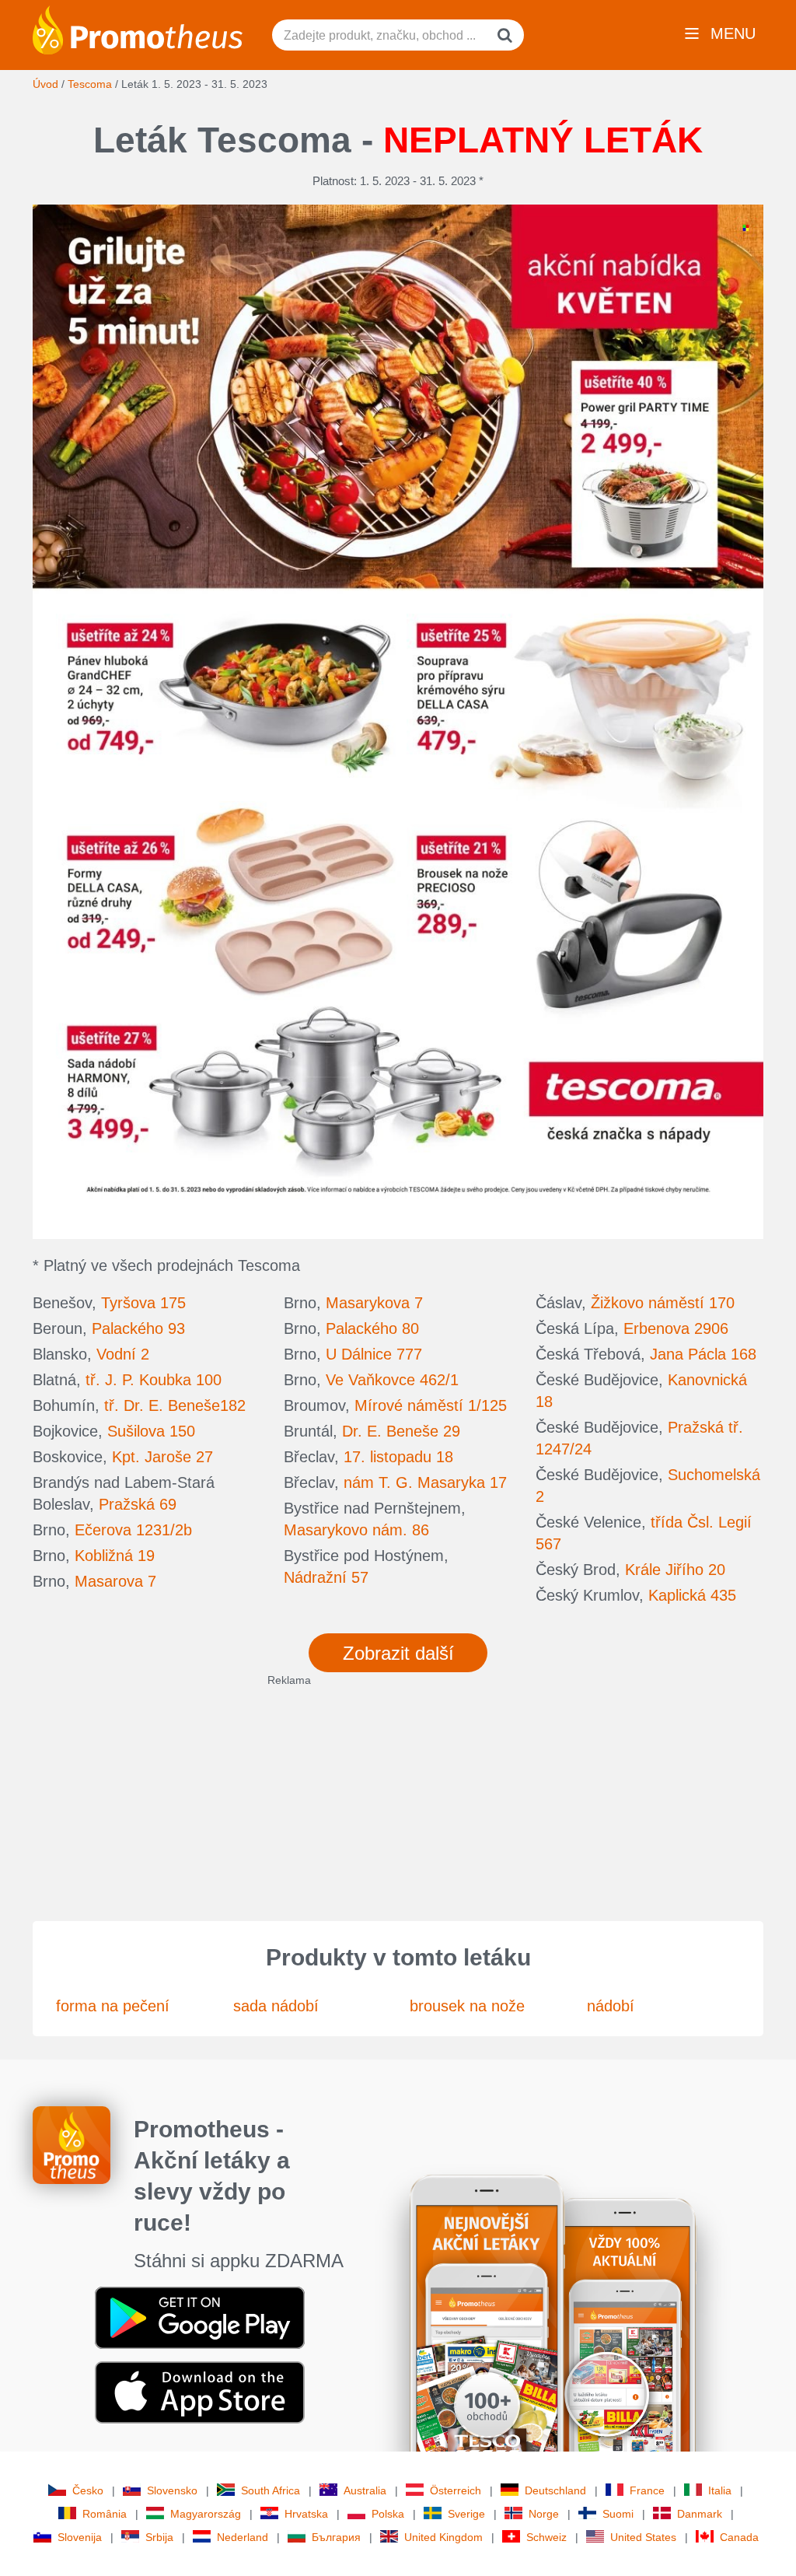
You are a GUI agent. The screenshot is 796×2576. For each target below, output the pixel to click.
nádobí (611, 2006)
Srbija (159, 2537)
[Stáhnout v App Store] (200, 2392)
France (647, 2490)
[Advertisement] (398, 1797)
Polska (388, 2514)
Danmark (700, 2514)
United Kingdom (443, 2537)
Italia (720, 2490)
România (105, 2514)
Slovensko (172, 2490)
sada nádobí (276, 2006)
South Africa (271, 2490)
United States (643, 2537)
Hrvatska (306, 2514)
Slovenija (80, 2537)
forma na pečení (113, 2006)
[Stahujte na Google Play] (200, 2317)
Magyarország (206, 2514)
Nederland (243, 2537)
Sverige (466, 2514)
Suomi (618, 2514)
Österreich (456, 2490)
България (336, 2537)
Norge (544, 2514)
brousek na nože (467, 2006)
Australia (365, 2490)
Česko (88, 2490)
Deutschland (555, 2490)
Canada (739, 2537)
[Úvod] (138, 29)
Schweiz (546, 2537)
